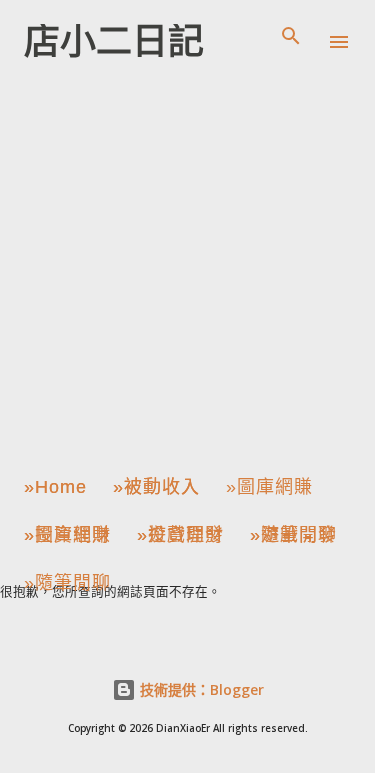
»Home (55, 487)
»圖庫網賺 (269, 487)
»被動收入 (156, 487)
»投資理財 (67, 535)
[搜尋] (291, 36)
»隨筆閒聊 (293, 535)
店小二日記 (114, 41)
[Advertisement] (187, 271)
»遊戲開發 (180, 535)
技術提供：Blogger (200, 689)
